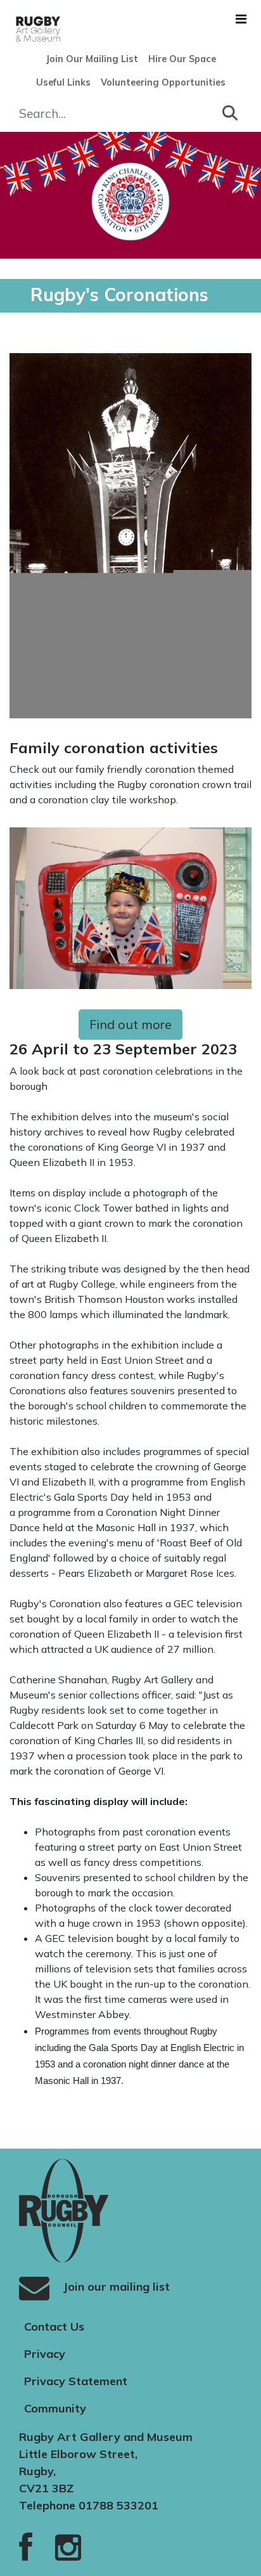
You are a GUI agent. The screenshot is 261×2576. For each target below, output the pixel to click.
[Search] (230, 113)
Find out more (130, 1024)
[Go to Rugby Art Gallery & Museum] (15, 29)
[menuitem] (92, 60)
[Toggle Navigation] (241, 19)
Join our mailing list (115, 2287)
